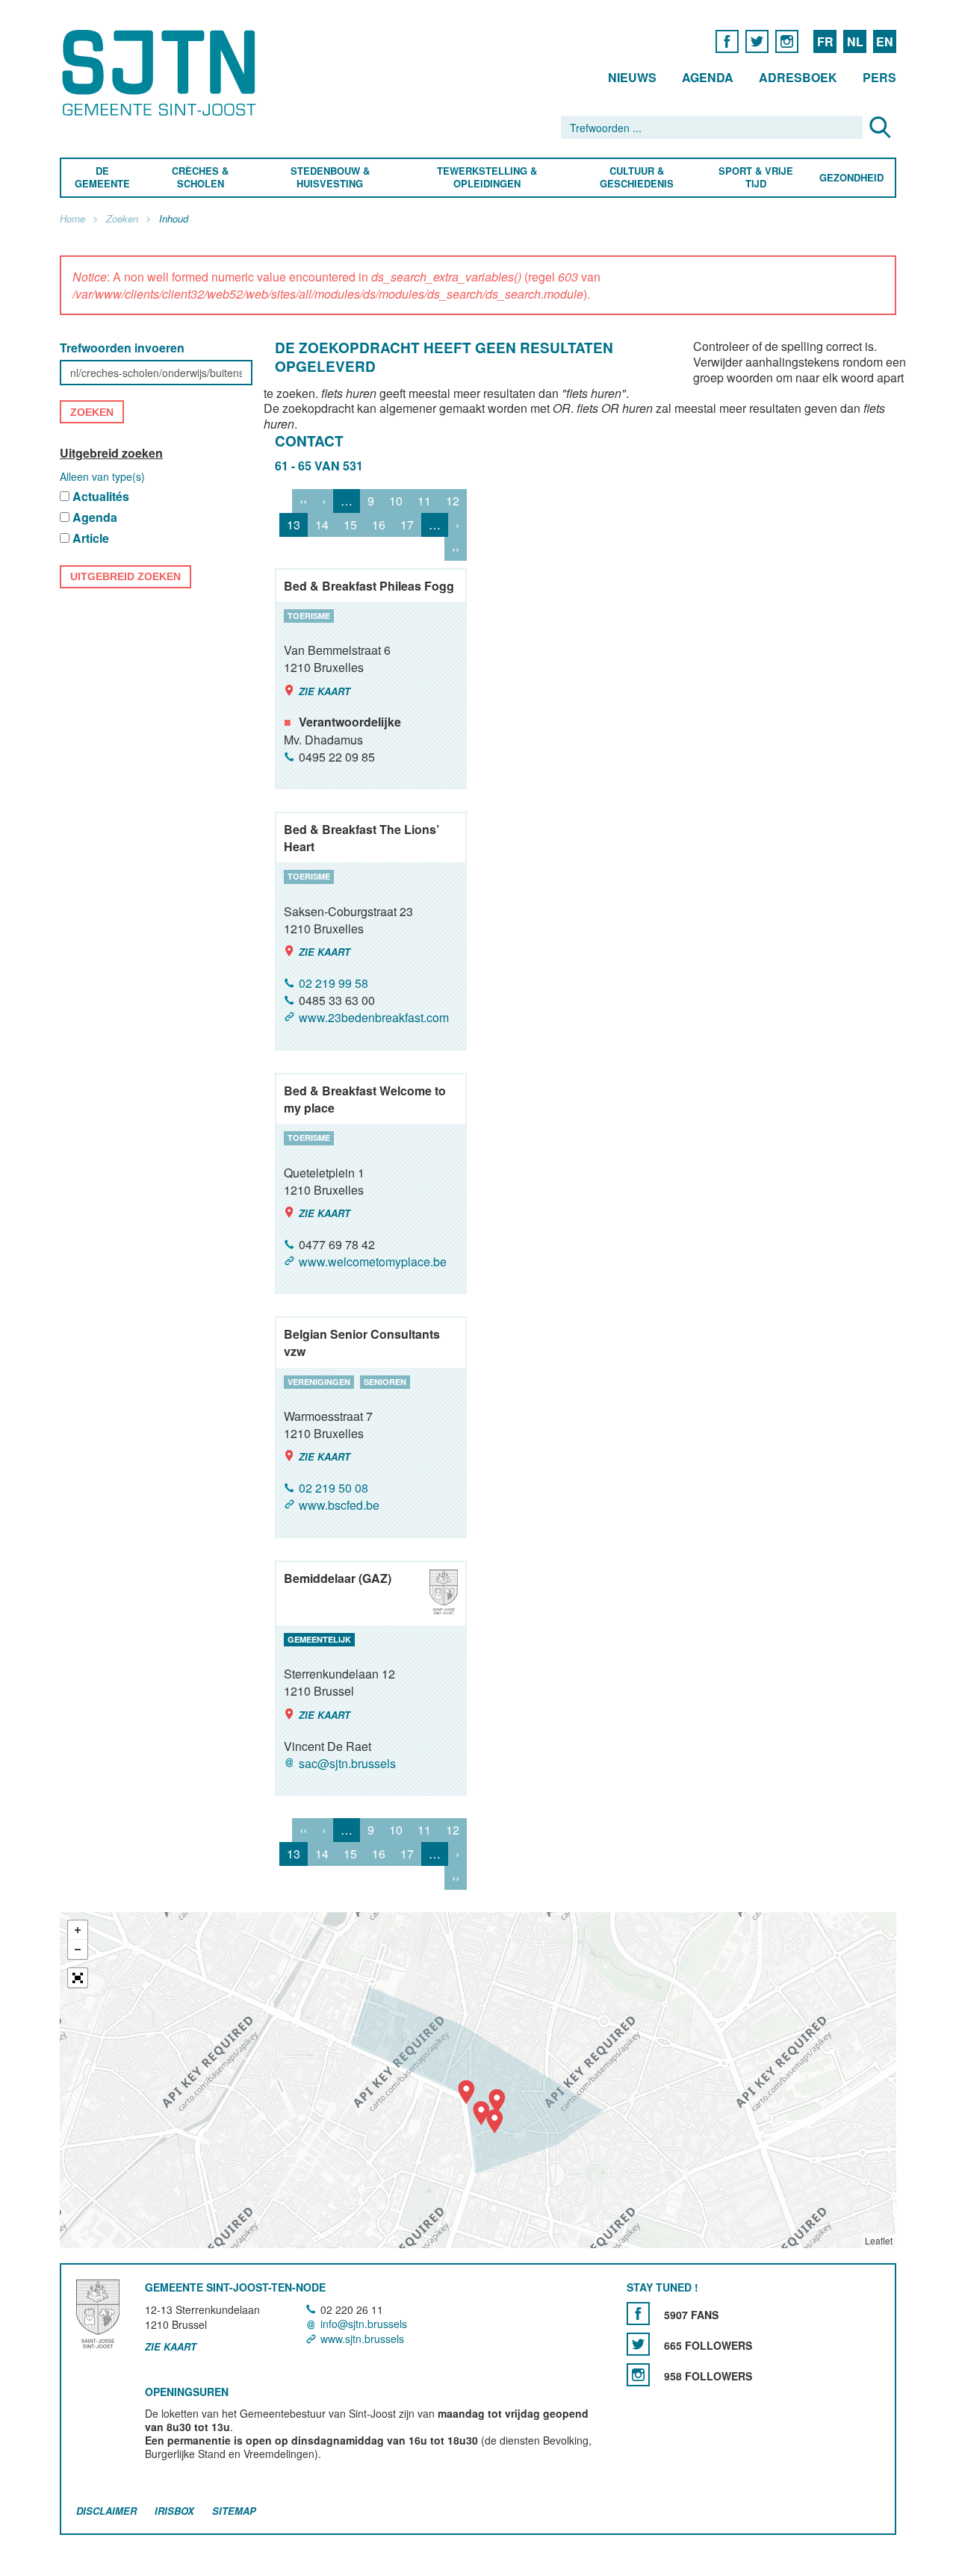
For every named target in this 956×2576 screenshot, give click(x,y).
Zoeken (122, 219)
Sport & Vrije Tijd (755, 178)
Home (72, 219)
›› (456, 548)
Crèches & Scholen (200, 178)
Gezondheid (851, 178)
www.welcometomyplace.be (373, 1261)
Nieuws (632, 77)
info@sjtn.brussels (364, 2324)
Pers (879, 77)
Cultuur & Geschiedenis (636, 178)
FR (825, 41)
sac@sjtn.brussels (347, 1763)
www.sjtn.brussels (362, 2339)
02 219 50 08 (333, 1488)
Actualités (101, 497)
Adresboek (798, 77)
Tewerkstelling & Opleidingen (487, 178)
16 (379, 525)
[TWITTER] (757, 41)
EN (885, 41)
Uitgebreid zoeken (111, 453)
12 (453, 501)
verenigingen (319, 1382)
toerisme (309, 616)
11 (424, 501)
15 (350, 525)
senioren (385, 1382)
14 (322, 525)
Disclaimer (106, 2511)
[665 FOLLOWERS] (638, 2344)
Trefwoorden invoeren (122, 348)
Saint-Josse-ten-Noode (162, 73)
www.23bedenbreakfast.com (374, 1018)
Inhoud (174, 219)
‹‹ (303, 501)
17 (407, 525)
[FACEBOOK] (727, 41)
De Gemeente (102, 178)
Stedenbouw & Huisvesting (330, 178)
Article (91, 539)
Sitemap (234, 2511)
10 (396, 501)
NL (855, 41)
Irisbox (174, 2511)
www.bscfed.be (339, 1506)
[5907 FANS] (638, 2314)
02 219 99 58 (333, 983)
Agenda (708, 77)
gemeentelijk (319, 1639)
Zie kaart (325, 691)
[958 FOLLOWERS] (638, 2375)
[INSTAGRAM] (787, 41)
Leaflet (879, 2240)
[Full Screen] (78, 1978)
